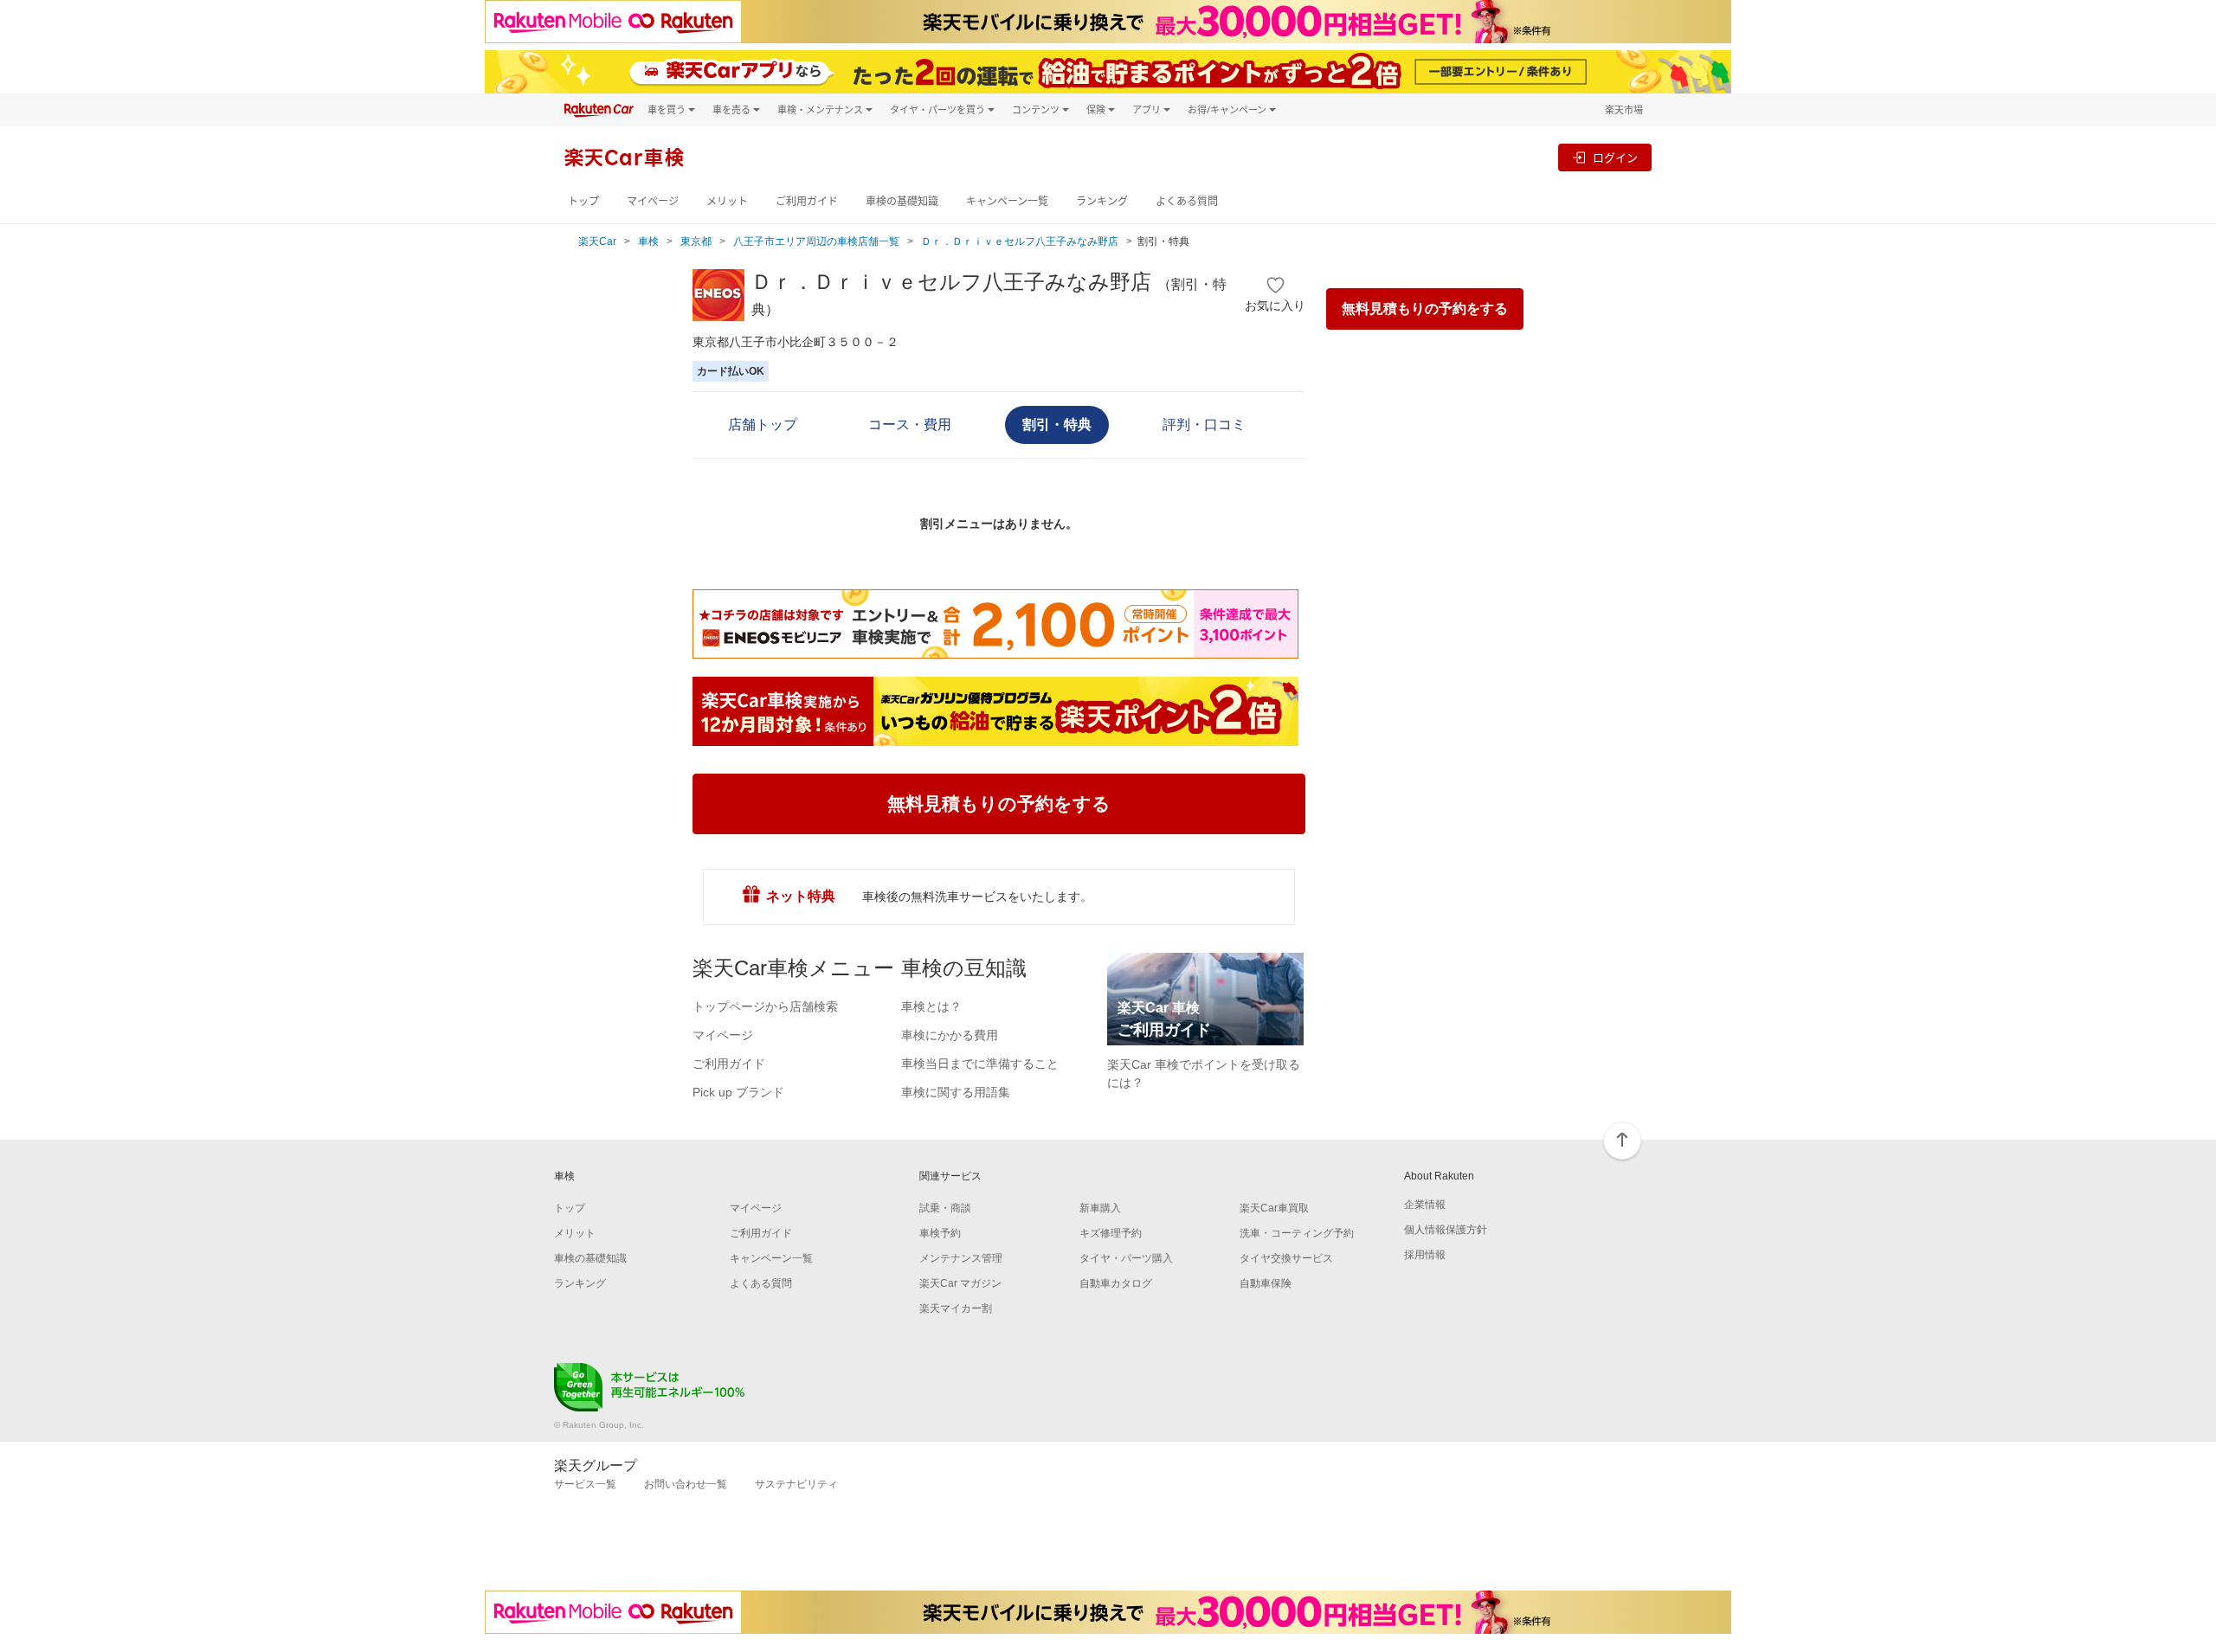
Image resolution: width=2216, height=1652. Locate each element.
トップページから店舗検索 (765, 1006)
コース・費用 (910, 424)
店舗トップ (763, 424)
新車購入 (1100, 1208)
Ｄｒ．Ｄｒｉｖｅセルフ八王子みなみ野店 (1020, 241)
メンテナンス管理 (961, 1258)
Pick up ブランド (738, 1092)
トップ (583, 201)
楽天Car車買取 (1274, 1208)
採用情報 (1425, 1255)
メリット (727, 201)
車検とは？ (931, 1006)
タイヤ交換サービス (1286, 1258)
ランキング (1102, 201)
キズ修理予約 (1111, 1233)
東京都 (696, 241)
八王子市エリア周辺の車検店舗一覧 (816, 241)
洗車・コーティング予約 (1297, 1233)
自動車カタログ (1116, 1283)
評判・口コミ (1204, 424)
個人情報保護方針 (1446, 1230)
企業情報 (1425, 1205)
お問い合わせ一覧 (686, 1484)
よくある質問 (1187, 201)
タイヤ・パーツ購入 (1126, 1258)
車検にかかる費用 (950, 1035)
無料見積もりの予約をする (1425, 309)
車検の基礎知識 (902, 201)
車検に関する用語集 (956, 1092)
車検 (648, 241)
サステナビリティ (796, 1484)
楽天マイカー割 (956, 1308)
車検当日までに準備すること (980, 1064)
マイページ (653, 201)
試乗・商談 (945, 1208)
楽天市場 (1624, 109)
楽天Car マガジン (960, 1283)
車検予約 (940, 1233)
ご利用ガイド (807, 201)
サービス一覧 (585, 1484)
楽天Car (597, 241)
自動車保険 (1266, 1283)
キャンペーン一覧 (1007, 201)
